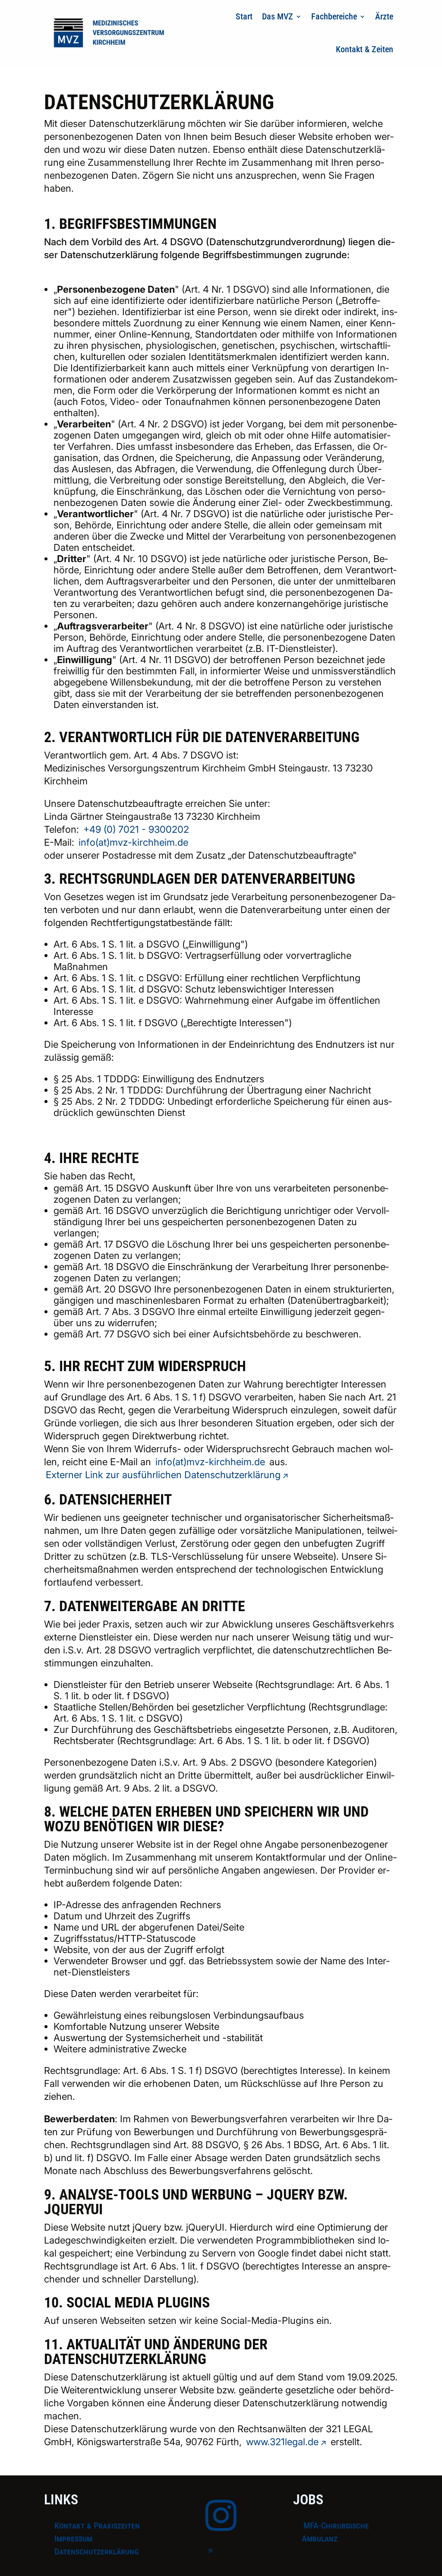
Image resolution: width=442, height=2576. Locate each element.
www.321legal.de (282, 2442)
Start (244, 16)
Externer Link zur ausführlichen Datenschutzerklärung (163, 1475)
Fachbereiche (334, 16)
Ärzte (384, 16)
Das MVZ (278, 16)
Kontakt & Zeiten (365, 49)
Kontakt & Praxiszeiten (97, 2525)
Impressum (73, 2538)
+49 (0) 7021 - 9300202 (136, 829)
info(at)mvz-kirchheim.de (133, 842)
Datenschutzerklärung (96, 2551)
